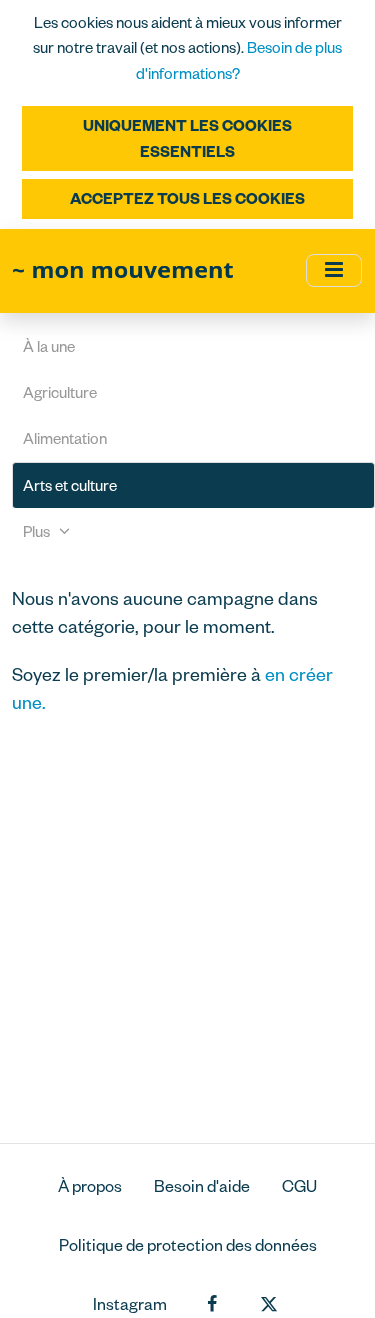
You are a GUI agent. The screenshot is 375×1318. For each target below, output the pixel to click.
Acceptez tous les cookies (187, 198)
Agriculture (60, 392)
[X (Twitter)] (269, 1304)
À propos (90, 1186)
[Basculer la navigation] (334, 270)
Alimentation (65, 438)
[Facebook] (211, 1304)
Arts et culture (70, 485)
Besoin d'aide (202, 1186)
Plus (38, 531)
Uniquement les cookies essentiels (187, 138)
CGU (299, 1186)
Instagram (130, 1304)
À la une (49, 346)
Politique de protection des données (188, 1245)
